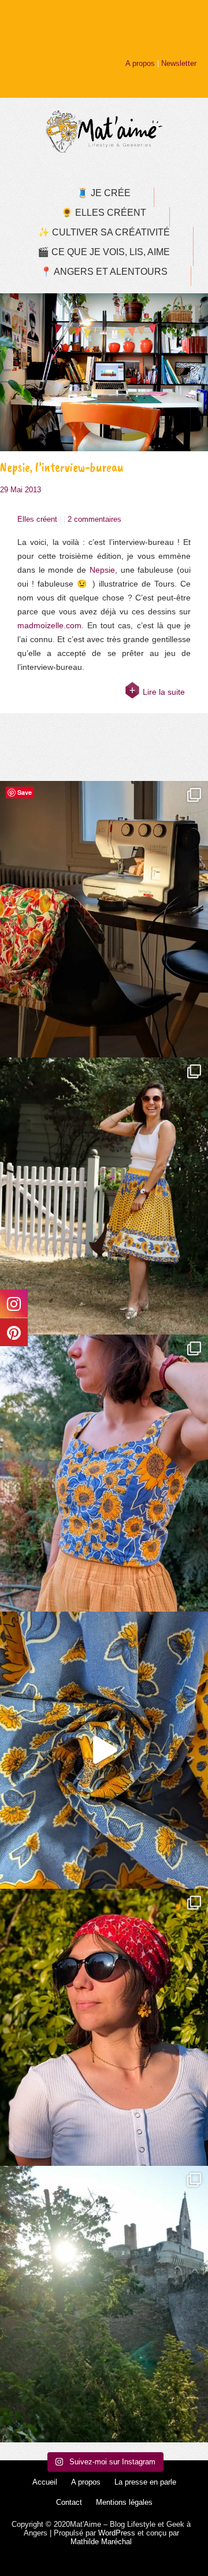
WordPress (117, 2533)
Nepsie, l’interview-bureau (62, 467)
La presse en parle (145, 2482)
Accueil (45, 2482)
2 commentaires (94, 519)
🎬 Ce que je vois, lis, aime (104, 252)
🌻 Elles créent (104, 213)
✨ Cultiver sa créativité (104, 232)
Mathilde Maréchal (101, 2542)
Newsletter (179, 63)
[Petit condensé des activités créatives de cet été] (104, 920)
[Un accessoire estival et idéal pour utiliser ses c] (104, 2027)
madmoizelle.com (49, 625)
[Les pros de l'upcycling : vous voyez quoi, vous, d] (104, 1750)
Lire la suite (164, 692)
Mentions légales (124, 2502)
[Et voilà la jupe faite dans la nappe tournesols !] (104, 1196)
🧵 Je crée (104, 193)
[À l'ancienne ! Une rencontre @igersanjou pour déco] (104, 2304)
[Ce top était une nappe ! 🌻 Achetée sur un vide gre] (104, 1473)
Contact (69, 2502)
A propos (140, 63)
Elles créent (37, 519)
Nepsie (102, 570)
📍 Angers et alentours (104, 272)
